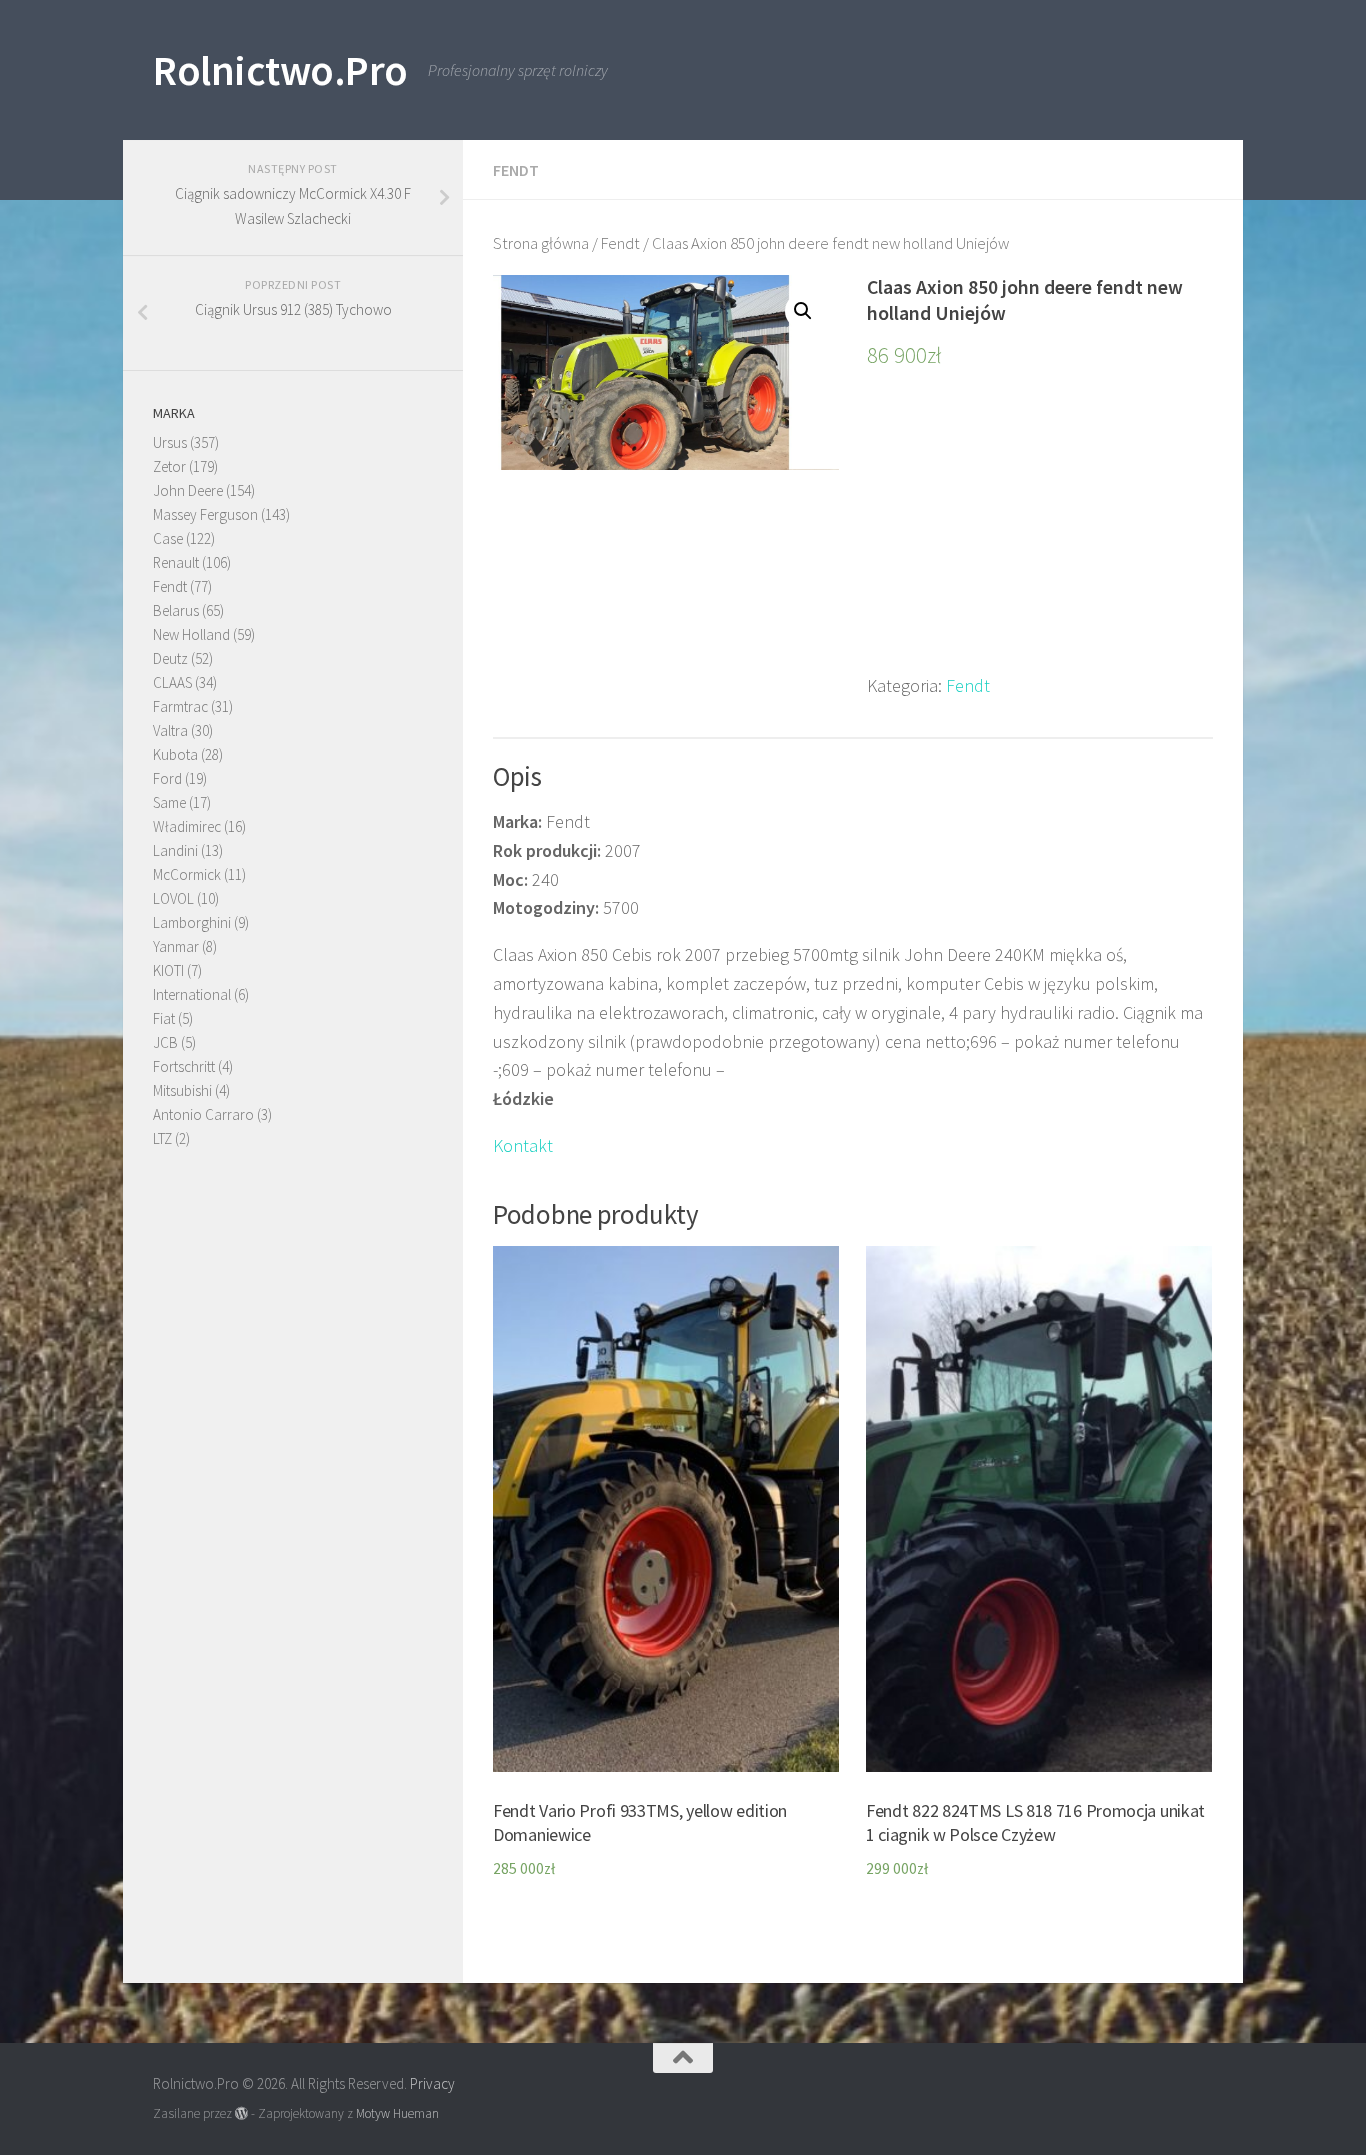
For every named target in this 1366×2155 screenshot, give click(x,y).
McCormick (187, 874)
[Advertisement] (1040, 532)
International (192, 994)
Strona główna (541, 243)
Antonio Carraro (203, 1114)
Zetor (169, 466)
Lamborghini (192, 922)
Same (169, 802)
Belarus (176, 610)
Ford (167, 778)
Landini (175, 850)
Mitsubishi (182, 1090)
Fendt (516, 170)
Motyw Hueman (397, 2113)
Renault (176, 562)
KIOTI (168, 970)
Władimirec (187, 826)
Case (168, 538)
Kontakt (523, 1145)
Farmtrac (180, 706)
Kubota (175, 754)
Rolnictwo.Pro (280, 70)
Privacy (432, 2083)
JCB (165, 1042)
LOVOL (173, 898)
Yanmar (176, 946)
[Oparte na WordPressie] (241, 2113)
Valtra (170, 730)
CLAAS (172, 682)
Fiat (164, 1018)
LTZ (162, 1138)
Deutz (170, 658)
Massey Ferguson (205, 514)
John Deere (188, 490)
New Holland (191, 634)
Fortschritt (184, 1066)
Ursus (170, 442)
